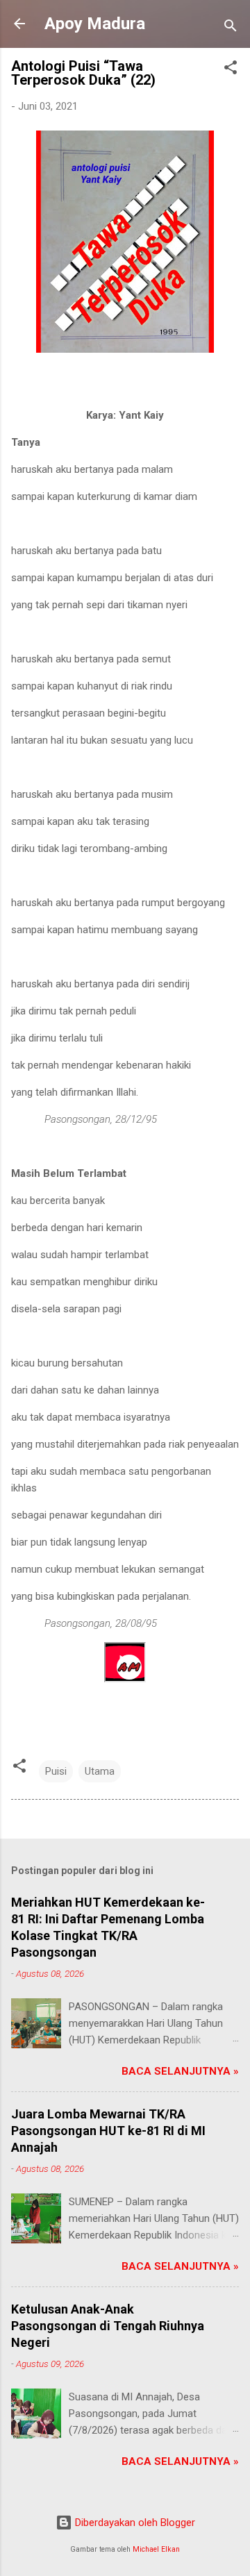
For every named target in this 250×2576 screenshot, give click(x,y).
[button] (231, 70)
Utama (100, 1771)
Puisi (56, 1771)
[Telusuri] (231, 28)
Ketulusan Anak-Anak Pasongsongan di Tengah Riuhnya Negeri (108, 2326)
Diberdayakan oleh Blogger (134, 2523)
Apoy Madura (95, 24)
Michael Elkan (156, 2549)
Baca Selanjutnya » (180, 2071)
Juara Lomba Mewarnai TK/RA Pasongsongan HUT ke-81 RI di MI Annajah (108, 2131)
